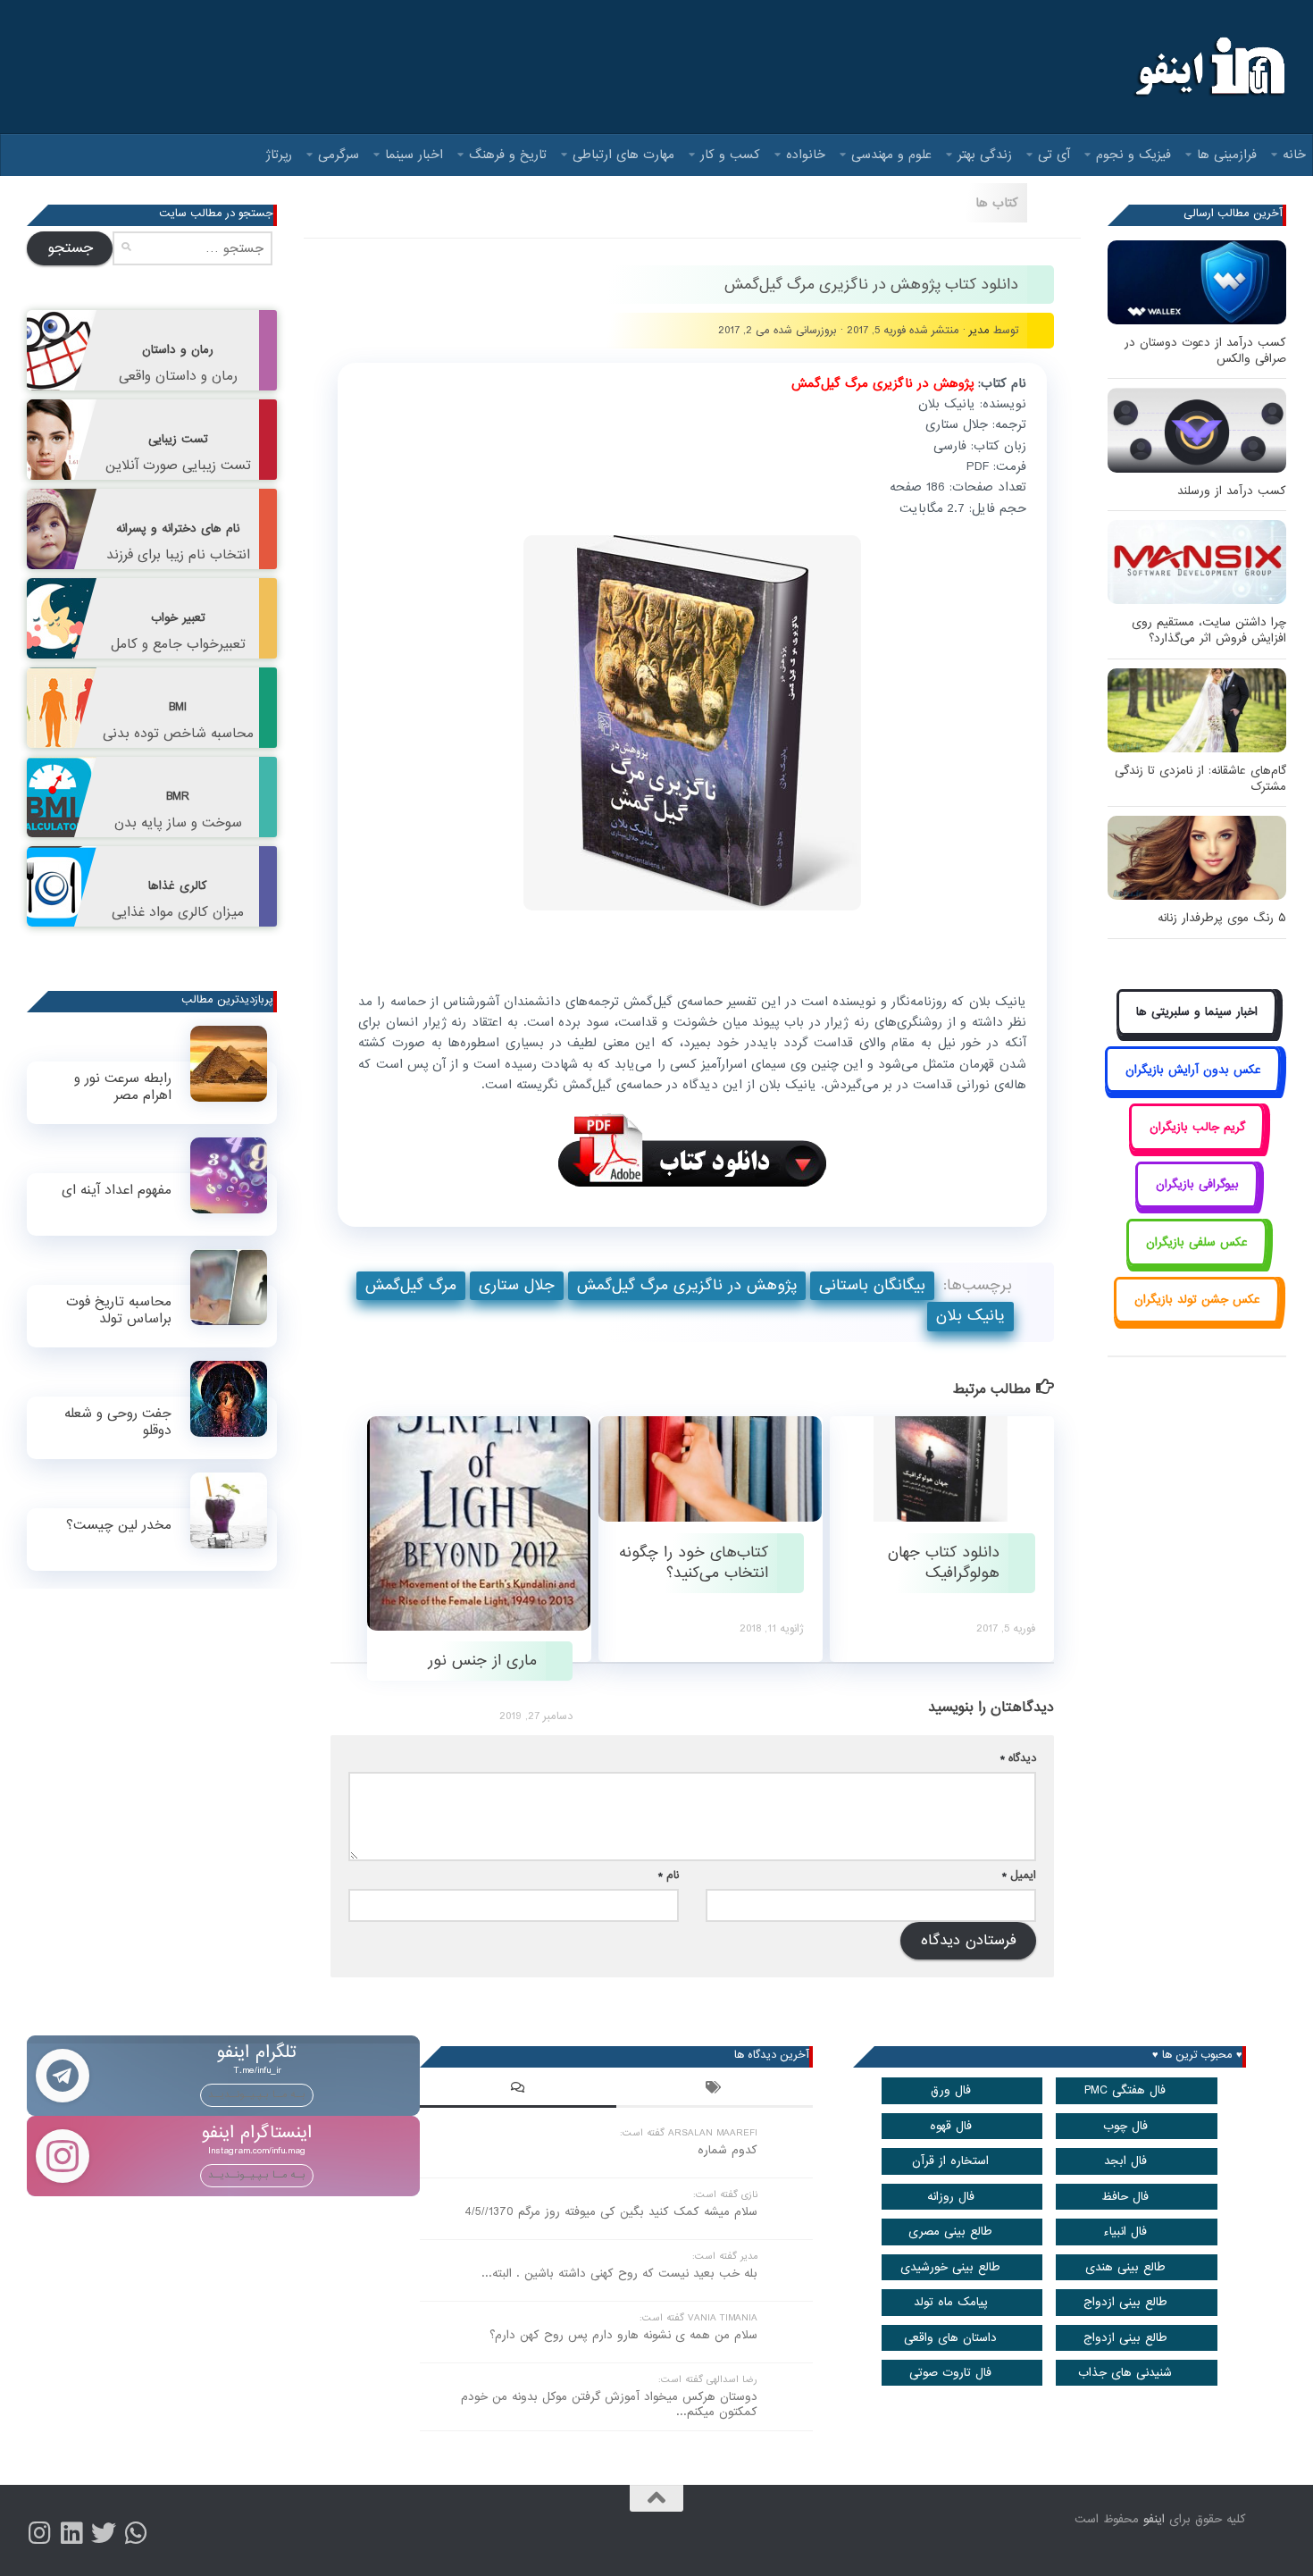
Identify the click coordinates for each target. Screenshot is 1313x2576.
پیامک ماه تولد (951, 2302)
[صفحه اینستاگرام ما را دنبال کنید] (39, 2533)
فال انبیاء (1125, 2232)
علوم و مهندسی (891, 155)
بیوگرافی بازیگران (1197, 1184)
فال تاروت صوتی (950, 2373)
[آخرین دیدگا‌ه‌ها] (518, 2090)
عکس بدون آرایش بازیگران (1193, 1070)
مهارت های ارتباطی (623, 155)
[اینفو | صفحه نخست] (1208, 67)
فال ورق (951, 2090)
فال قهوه (951, 2126)
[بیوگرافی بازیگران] (1197, 1205)
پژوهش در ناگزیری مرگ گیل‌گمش (687, 1285)
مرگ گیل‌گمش (411, 1285)
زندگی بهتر (985, 155)
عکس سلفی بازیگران (1197, 1242)
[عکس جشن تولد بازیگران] (1197, 1320)
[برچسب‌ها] (715, 2090)
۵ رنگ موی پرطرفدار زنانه (1222, 918)
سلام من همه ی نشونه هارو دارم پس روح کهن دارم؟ (623, 2335)
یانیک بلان (970, 1316)
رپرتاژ (279, 155)
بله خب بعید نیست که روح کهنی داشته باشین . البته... (619, 2274)
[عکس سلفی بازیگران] (1197, 1262)
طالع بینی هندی (1125, 2267)
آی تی (1054, 155)
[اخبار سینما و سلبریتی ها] (1197, 1032)
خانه (1294, 155)
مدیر (979, 330)
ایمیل (1019, 1875)
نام (669, 1875)
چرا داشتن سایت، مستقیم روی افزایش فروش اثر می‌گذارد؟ (1209, 630)
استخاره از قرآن (950, 2161)
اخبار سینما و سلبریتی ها (1197, 1012)
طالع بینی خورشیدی (950, 2267)
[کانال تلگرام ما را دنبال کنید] (136, 2533)
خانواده (806, 155)
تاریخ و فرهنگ (508, 155)
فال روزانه (951, 2197)
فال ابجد (1125, 2161)
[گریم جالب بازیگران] (1197, 1147)
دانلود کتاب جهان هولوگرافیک (944, 1563)
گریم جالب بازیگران (1197, 1127)
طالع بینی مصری (950, 2232)
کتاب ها (997, 203)
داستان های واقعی (950, 2338)
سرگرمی (339, 155)
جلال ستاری (517, 1285)
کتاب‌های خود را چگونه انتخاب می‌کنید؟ (694, 1563)
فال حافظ (1125, 2197)
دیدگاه (1018, 1758)
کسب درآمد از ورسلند (1232, 491)
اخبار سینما (414, 155)
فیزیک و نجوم (1133, 155)
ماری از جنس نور (480, 1661)
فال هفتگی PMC (1125, 2090)
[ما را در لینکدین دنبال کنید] (71, 2533)
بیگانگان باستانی (872, 1285)
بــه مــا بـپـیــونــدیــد (257, 2094)
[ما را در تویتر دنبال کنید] (104, 2533)
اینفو (1154, 2519)
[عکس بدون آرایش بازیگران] (1193, 1090)
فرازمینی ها (1227, 155)
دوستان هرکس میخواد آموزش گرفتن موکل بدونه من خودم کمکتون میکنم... (609, 2404)
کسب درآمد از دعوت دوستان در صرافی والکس (1205, 351)
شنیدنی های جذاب (1125, 2373)
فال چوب (1125, 2126)
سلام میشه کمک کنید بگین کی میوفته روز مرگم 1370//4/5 (611, 2212)
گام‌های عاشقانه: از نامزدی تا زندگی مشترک (1200, 779)
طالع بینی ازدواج (1125, 2302)
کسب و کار (730, 155)
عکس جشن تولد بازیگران (1197, 1300)
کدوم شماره (728, 2150)
